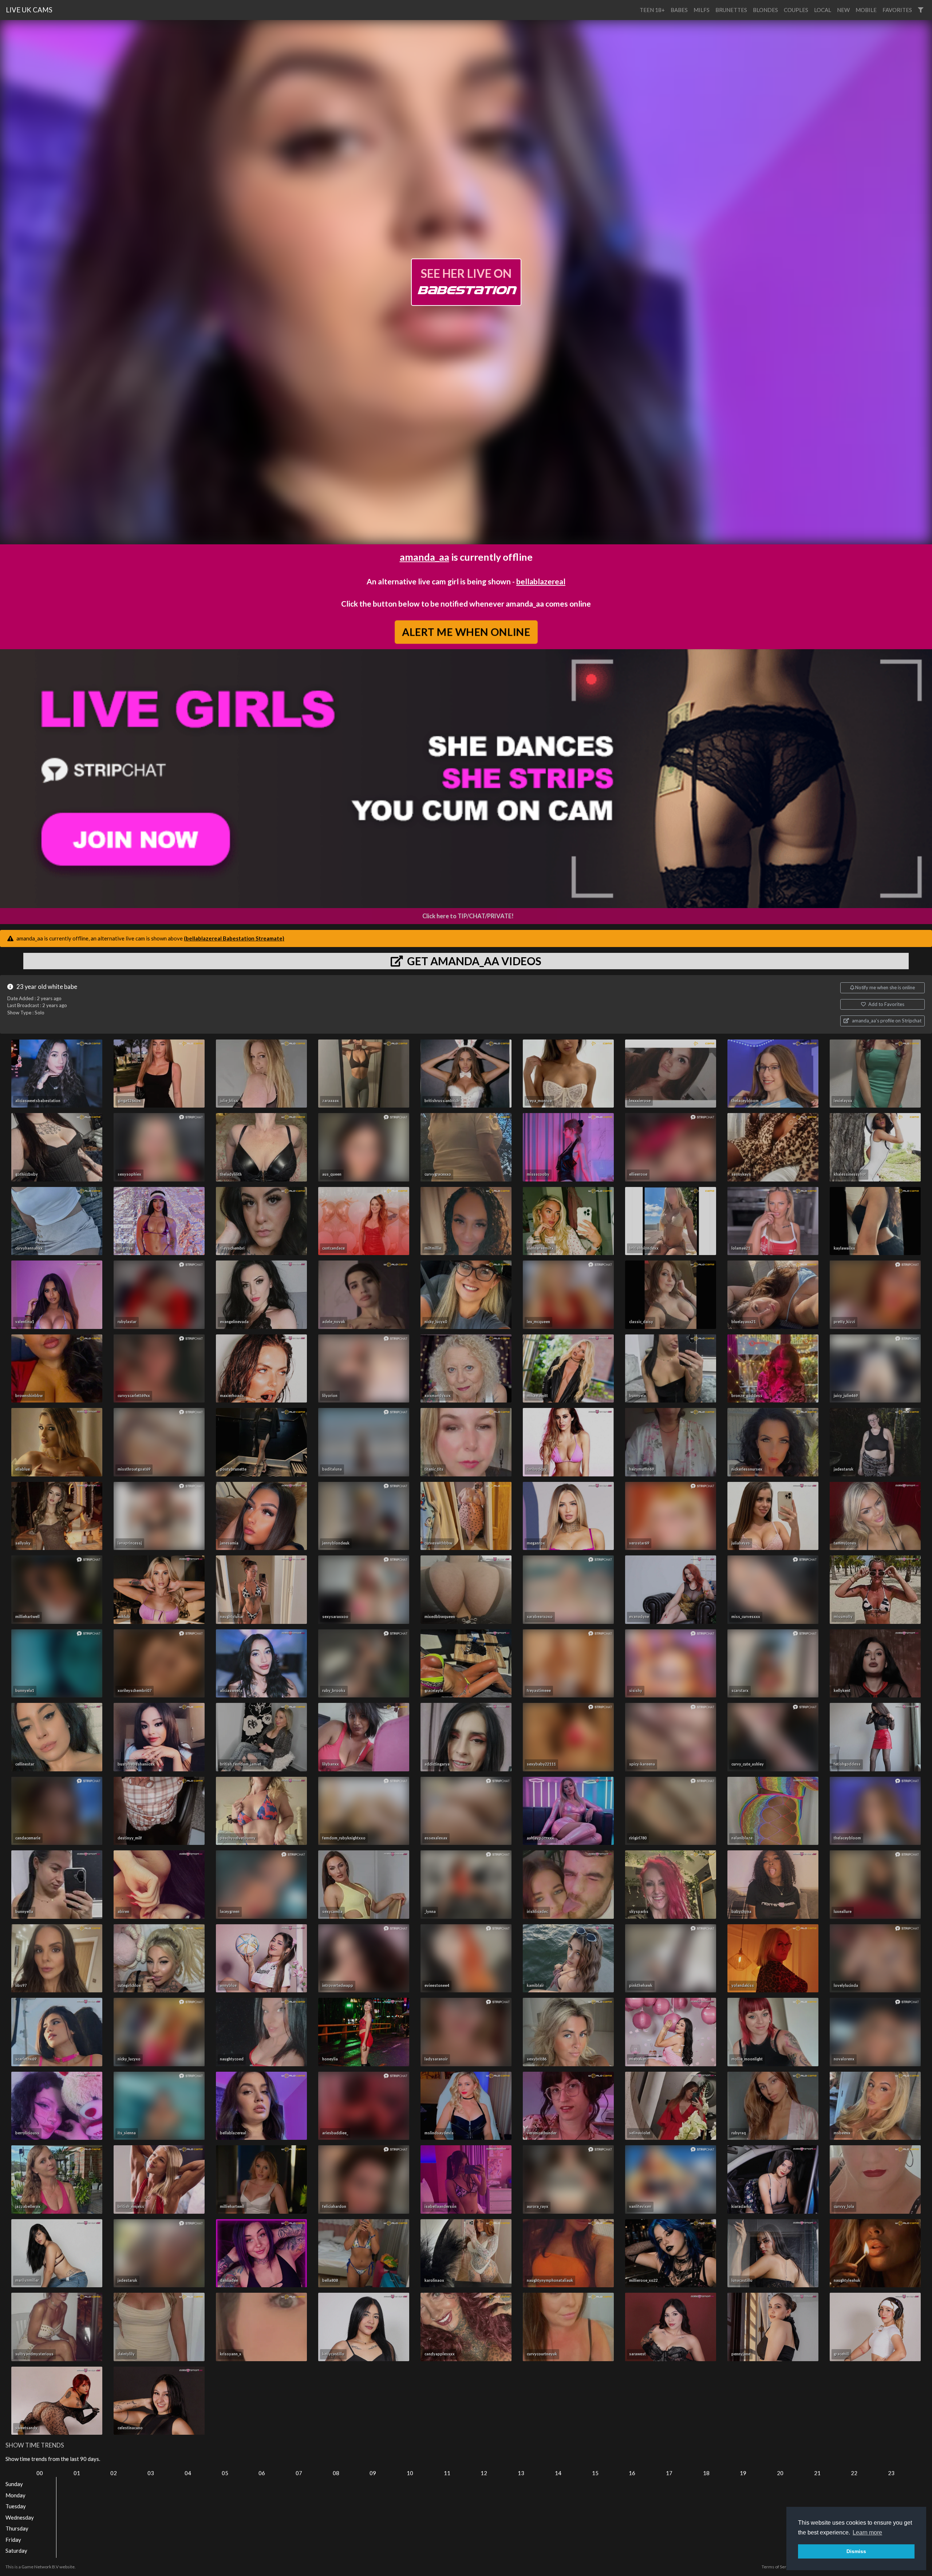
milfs (702, 10)
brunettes (731, 10)
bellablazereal (541, 581)
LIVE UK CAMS (29, 10)
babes (679, 10)
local (823, 10)
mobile (866, 10)
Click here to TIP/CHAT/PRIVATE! (468, 916)
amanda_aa (424, 557)
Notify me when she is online (884, 987)
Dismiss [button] (856, 2551)
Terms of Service (778, 2567)
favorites (897, 10)
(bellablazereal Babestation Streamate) (234, 938)
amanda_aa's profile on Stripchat (886, 1021)
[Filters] (921, 10)
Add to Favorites (886, 1004)
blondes (765, 10)
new (843, 10)
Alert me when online (466, 632)
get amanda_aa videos (473, 961)
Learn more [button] (867, 2532)
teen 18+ (652, 10)
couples (796, 10)
